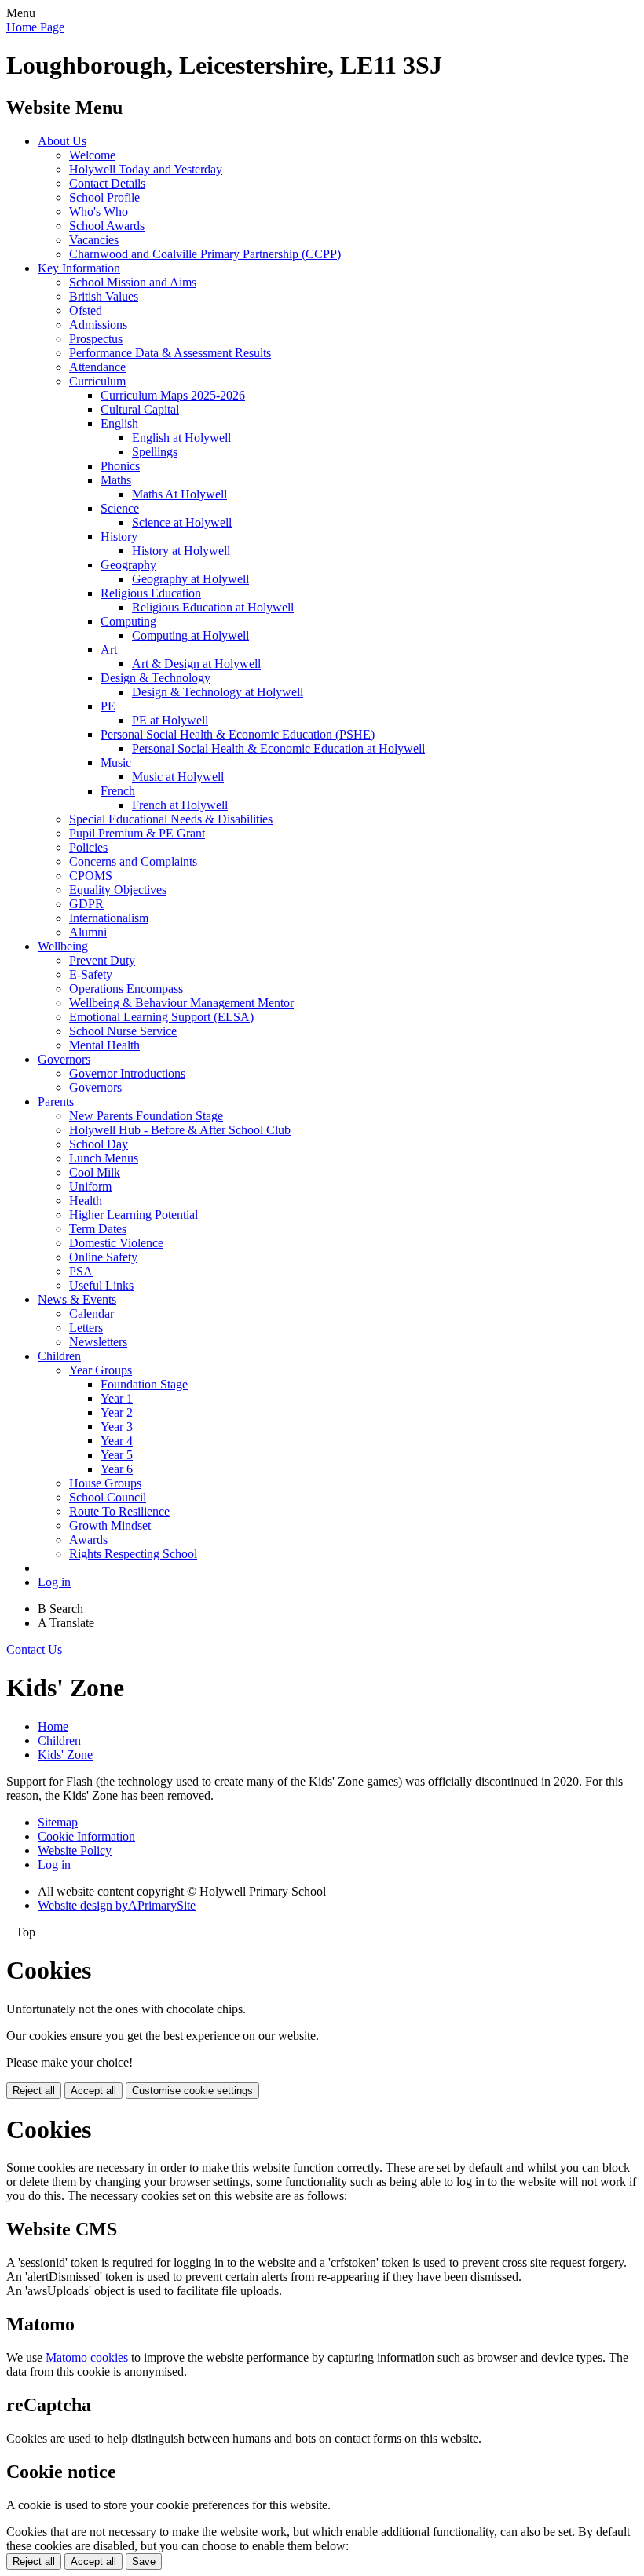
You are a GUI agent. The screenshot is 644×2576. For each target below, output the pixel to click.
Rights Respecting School (133, 1554)
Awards (88, 1540)
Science (120, 508)
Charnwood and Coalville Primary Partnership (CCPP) (205, 254)
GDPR (86, 904)
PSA (81, 1271)
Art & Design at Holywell (196, 664)
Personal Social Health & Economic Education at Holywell (278, 748)
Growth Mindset (110, 1525)
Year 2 (117, 1412)
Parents (56, 1102)
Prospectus (96, 339)
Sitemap (58, 1822)
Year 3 (117, 1427)
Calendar (91, 1314)
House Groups (105, 1483)
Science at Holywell (182, 522)
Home (53, 1726)
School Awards (107, 226)
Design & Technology (156, 678)
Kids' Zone (65, 1755)
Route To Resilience (119, 1511)
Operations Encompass (126, 989)
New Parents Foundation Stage (146, 1116)
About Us (62, 141)
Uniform (90, 1186)
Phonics (120, 466)
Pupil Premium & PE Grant (137, 833)
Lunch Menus (104, 1158)
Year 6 (117, 1469)
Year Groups (101, 1370)
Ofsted (86, 310)
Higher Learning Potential (134, 1215)
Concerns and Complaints (133, 861)
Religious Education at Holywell (213, 607)
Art (109, 649)
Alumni (88, 932)
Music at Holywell (178, 777)
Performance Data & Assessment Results (170, 353)
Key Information (79, 268)
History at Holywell (181, 551)
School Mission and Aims (133, 282)
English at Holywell (181, 438)
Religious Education (151, 593)
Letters (86, 1328)
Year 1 (117, 1398)
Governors (64, 1059)
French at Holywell (180, 805)
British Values (104, 296)
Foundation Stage (144, 1384)
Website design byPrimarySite (117, 1905)
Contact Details (107, 183)
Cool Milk (95, 1172)
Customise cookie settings (192, 2091)
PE (108, 706)
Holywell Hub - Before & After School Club (180, 1130)
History (119, 536)
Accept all (93, 2091)
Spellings (155, 452)
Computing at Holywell (190, 635)
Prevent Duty (102, 960)
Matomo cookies (87, 2357)
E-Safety (91, 974)
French (118, 791)
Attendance (97, 367)
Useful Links (101, 1285)
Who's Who (99, 212)
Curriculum (97, 381)
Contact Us (34, 1649)
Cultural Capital (140, 409)
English (119, 423)
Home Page (35, 27)
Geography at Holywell (190, 579)
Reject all (34, 2091)
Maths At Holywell (179, 494)
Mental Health (104, 1045)
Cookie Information (86, 1836)
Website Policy (75, 1850)
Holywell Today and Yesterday (146, 169)
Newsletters (98, 1342)
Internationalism (109, 918)
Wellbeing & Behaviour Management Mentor (181, 1003)
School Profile (104, 197)
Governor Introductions (127, 1073)
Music (116, 763)
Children (59, 1356)
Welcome (92, 155)
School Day (99, 1144)
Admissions (98, 325)
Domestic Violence (116, 1243)
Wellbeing (63, 946)
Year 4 (117, 1441)
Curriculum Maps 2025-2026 (173, 395)
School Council (108, 1497)
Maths (116, 480)
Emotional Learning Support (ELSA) (161, 1017)
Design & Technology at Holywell (218, 692)
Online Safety (103, 1257)
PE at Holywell (170, 720)
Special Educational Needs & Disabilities (171, 819)
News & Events (77, 1299)
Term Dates (98, 1229)
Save (144, 2561)
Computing (128, 621)
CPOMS (91, 876)
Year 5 (117, 1455)
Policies (88, 847)
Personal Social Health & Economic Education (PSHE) (238, 734)
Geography (128, 565)
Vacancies (94, 240)
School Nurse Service (123, 1031)
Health (86, 1200)
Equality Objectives (118, 890)
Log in (54, 1582)
